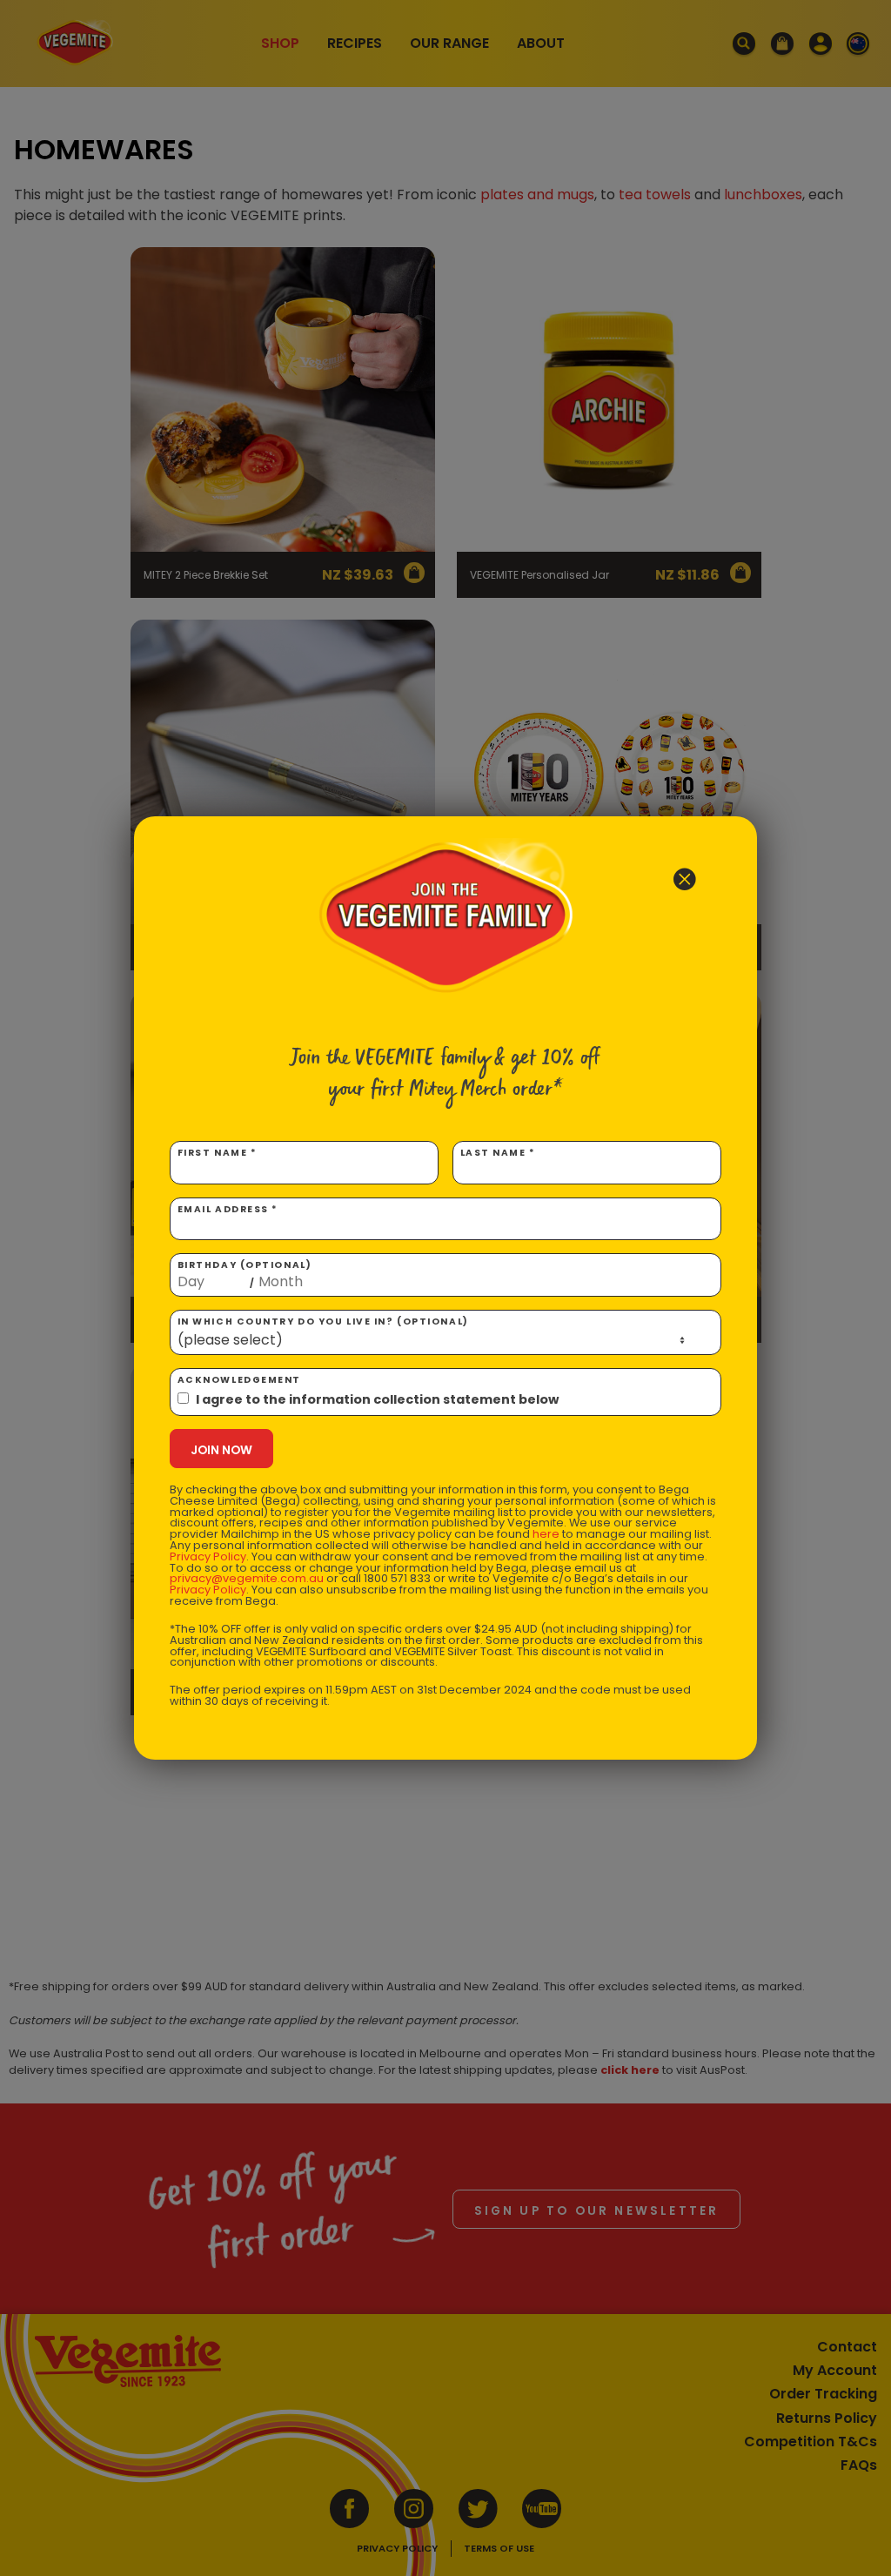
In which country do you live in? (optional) (323, 1322)
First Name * (218, 1153)
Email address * (228, 1209)
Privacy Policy (208, 1556)
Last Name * (498, 1153)
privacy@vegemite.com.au (247, 1578)
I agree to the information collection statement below (377, 1399)
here (546, 1534)
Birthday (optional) (245, 1274)
